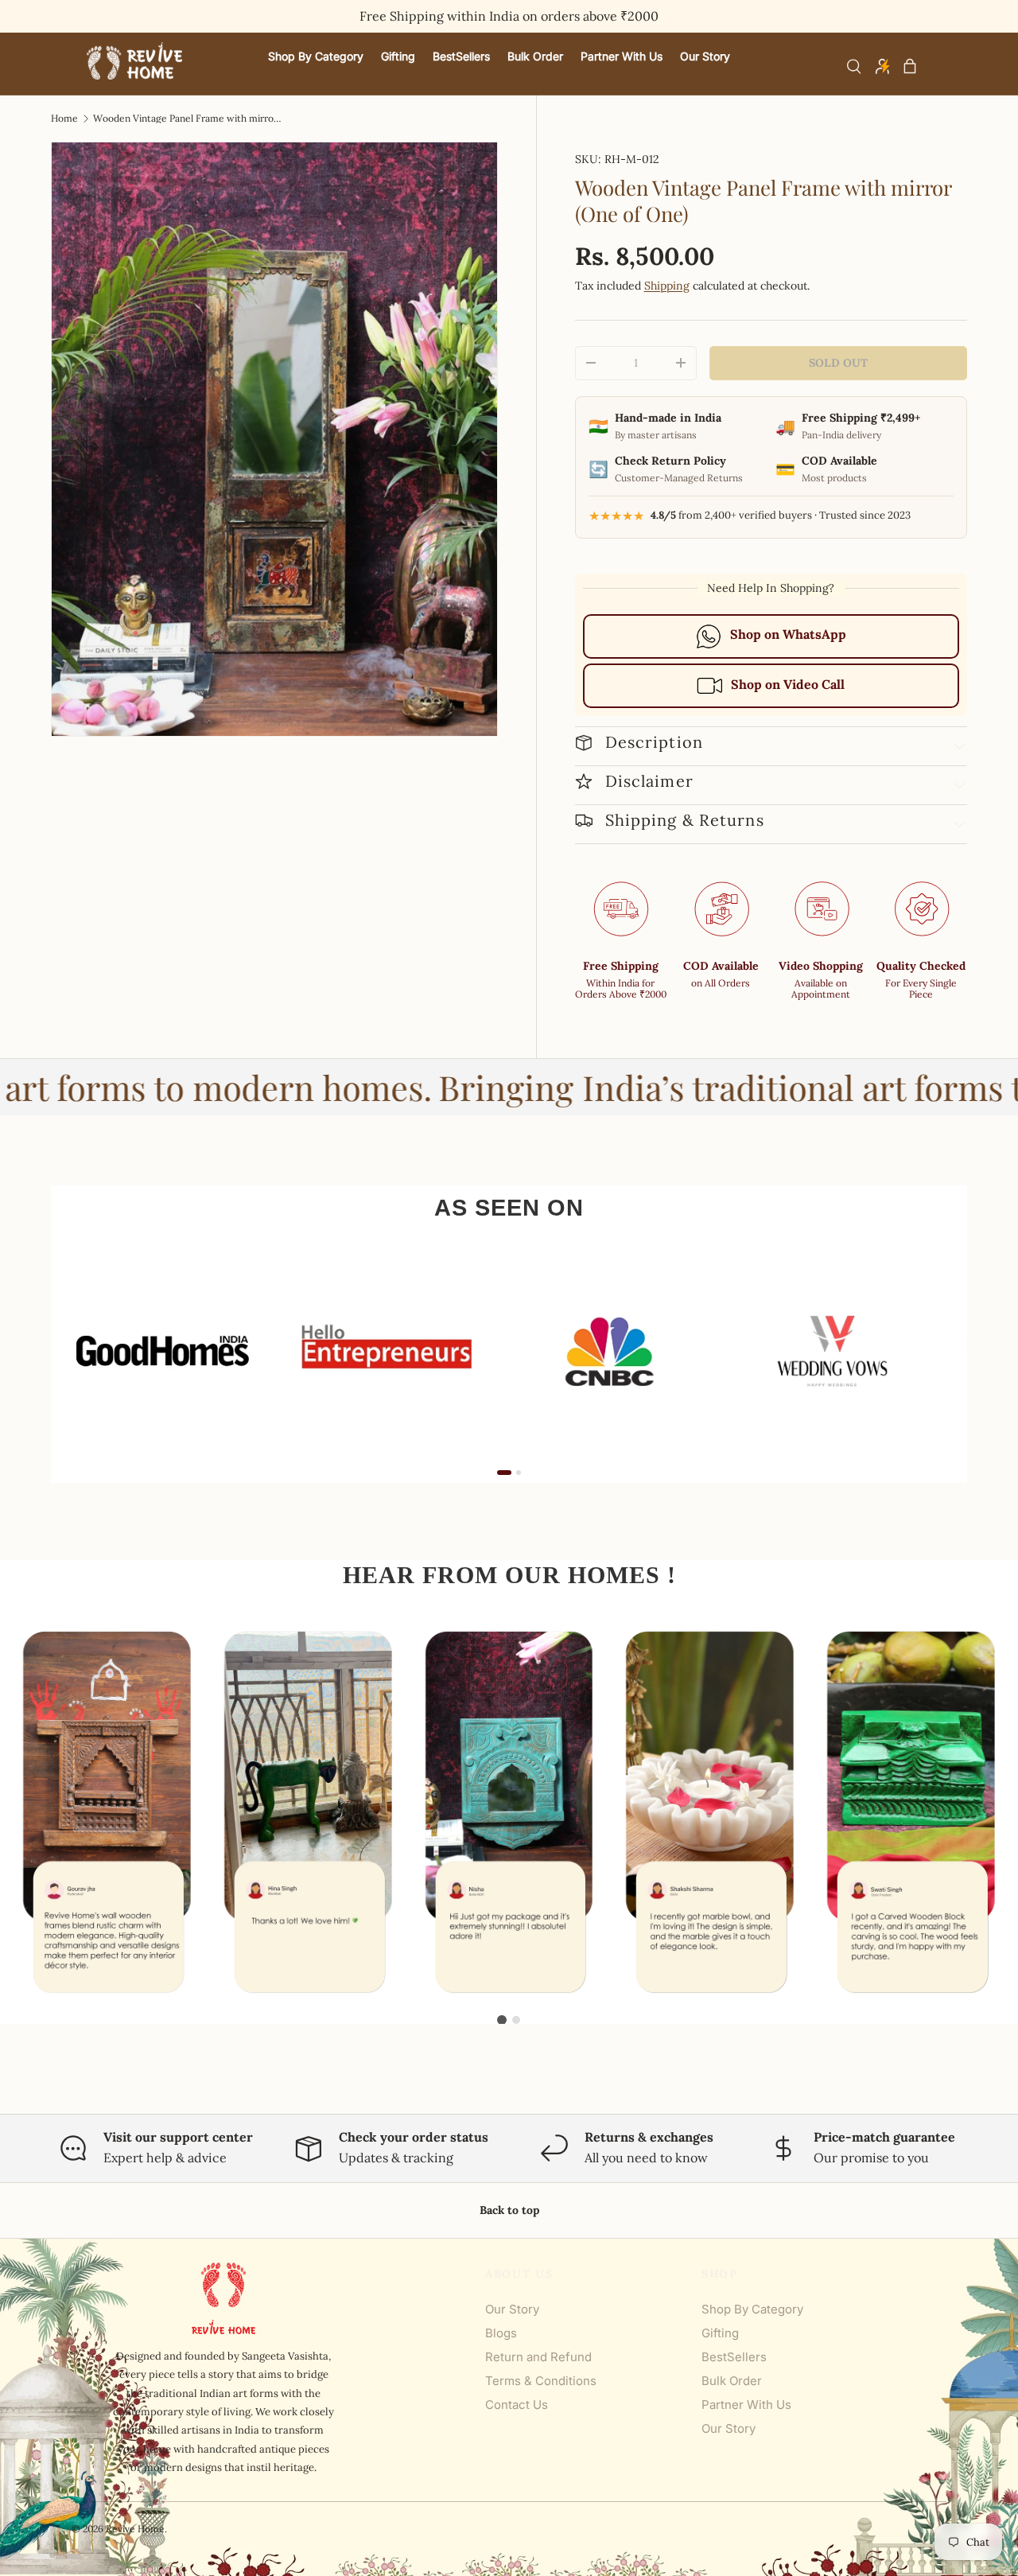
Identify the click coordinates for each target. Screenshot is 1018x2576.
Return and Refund (538, 2357)
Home (64, 119)
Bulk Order (732, 2381)
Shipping (667, 286)
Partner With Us (746, 2405)
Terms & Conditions (541, 2381)
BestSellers (734, 2357)
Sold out (838, 363)
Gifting (720, 2333)
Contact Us (517, 2405)
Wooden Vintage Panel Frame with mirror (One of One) (188, 119)
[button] (910, 66)
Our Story (512, 2309)
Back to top (509, 2210)
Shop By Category (752, 2309)
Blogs (501, 2333)
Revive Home (135, 2529)
